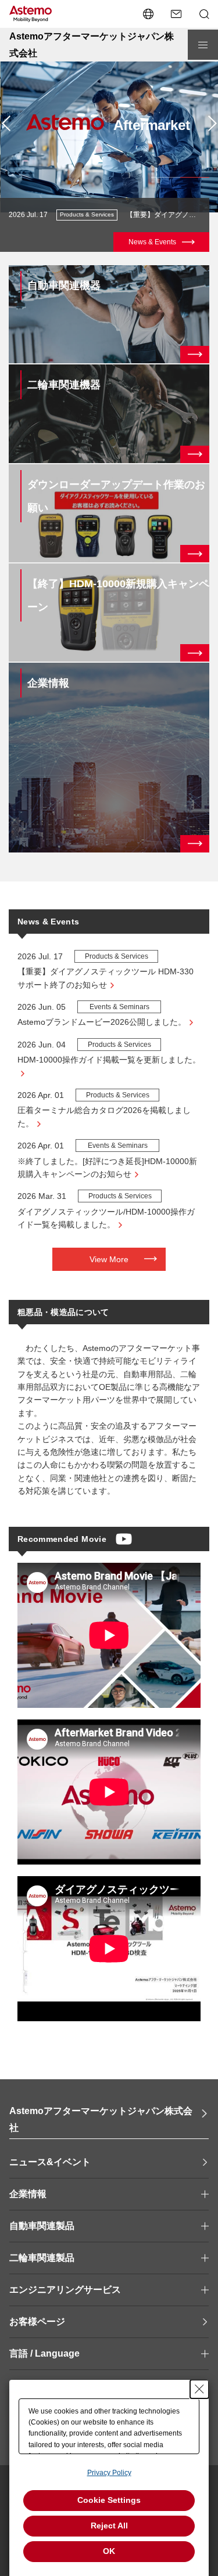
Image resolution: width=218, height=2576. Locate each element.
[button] (6, 124)
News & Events (152, 242)
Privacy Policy (109, 2473)
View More (109, 1259)
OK (109, 2551)
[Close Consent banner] (199, 2389)
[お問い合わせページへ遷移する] (176, 14)
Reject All (109, 2526)
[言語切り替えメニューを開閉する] (148, 14)
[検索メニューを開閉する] (204, 14)
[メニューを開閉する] (203, 45)
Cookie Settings (109, 2500)
